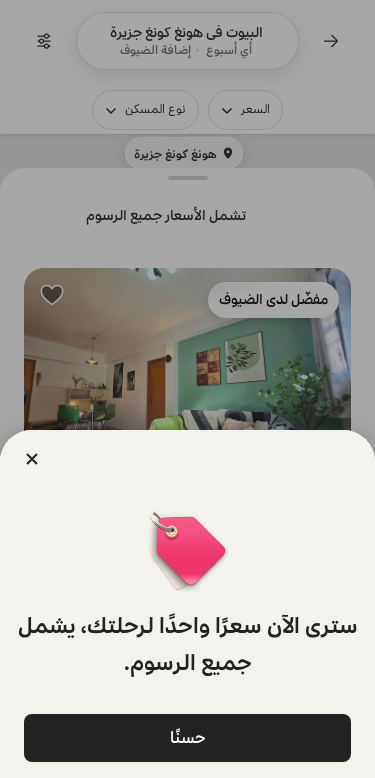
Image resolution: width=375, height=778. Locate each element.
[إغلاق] (32, 459)
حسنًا (188, 737)
